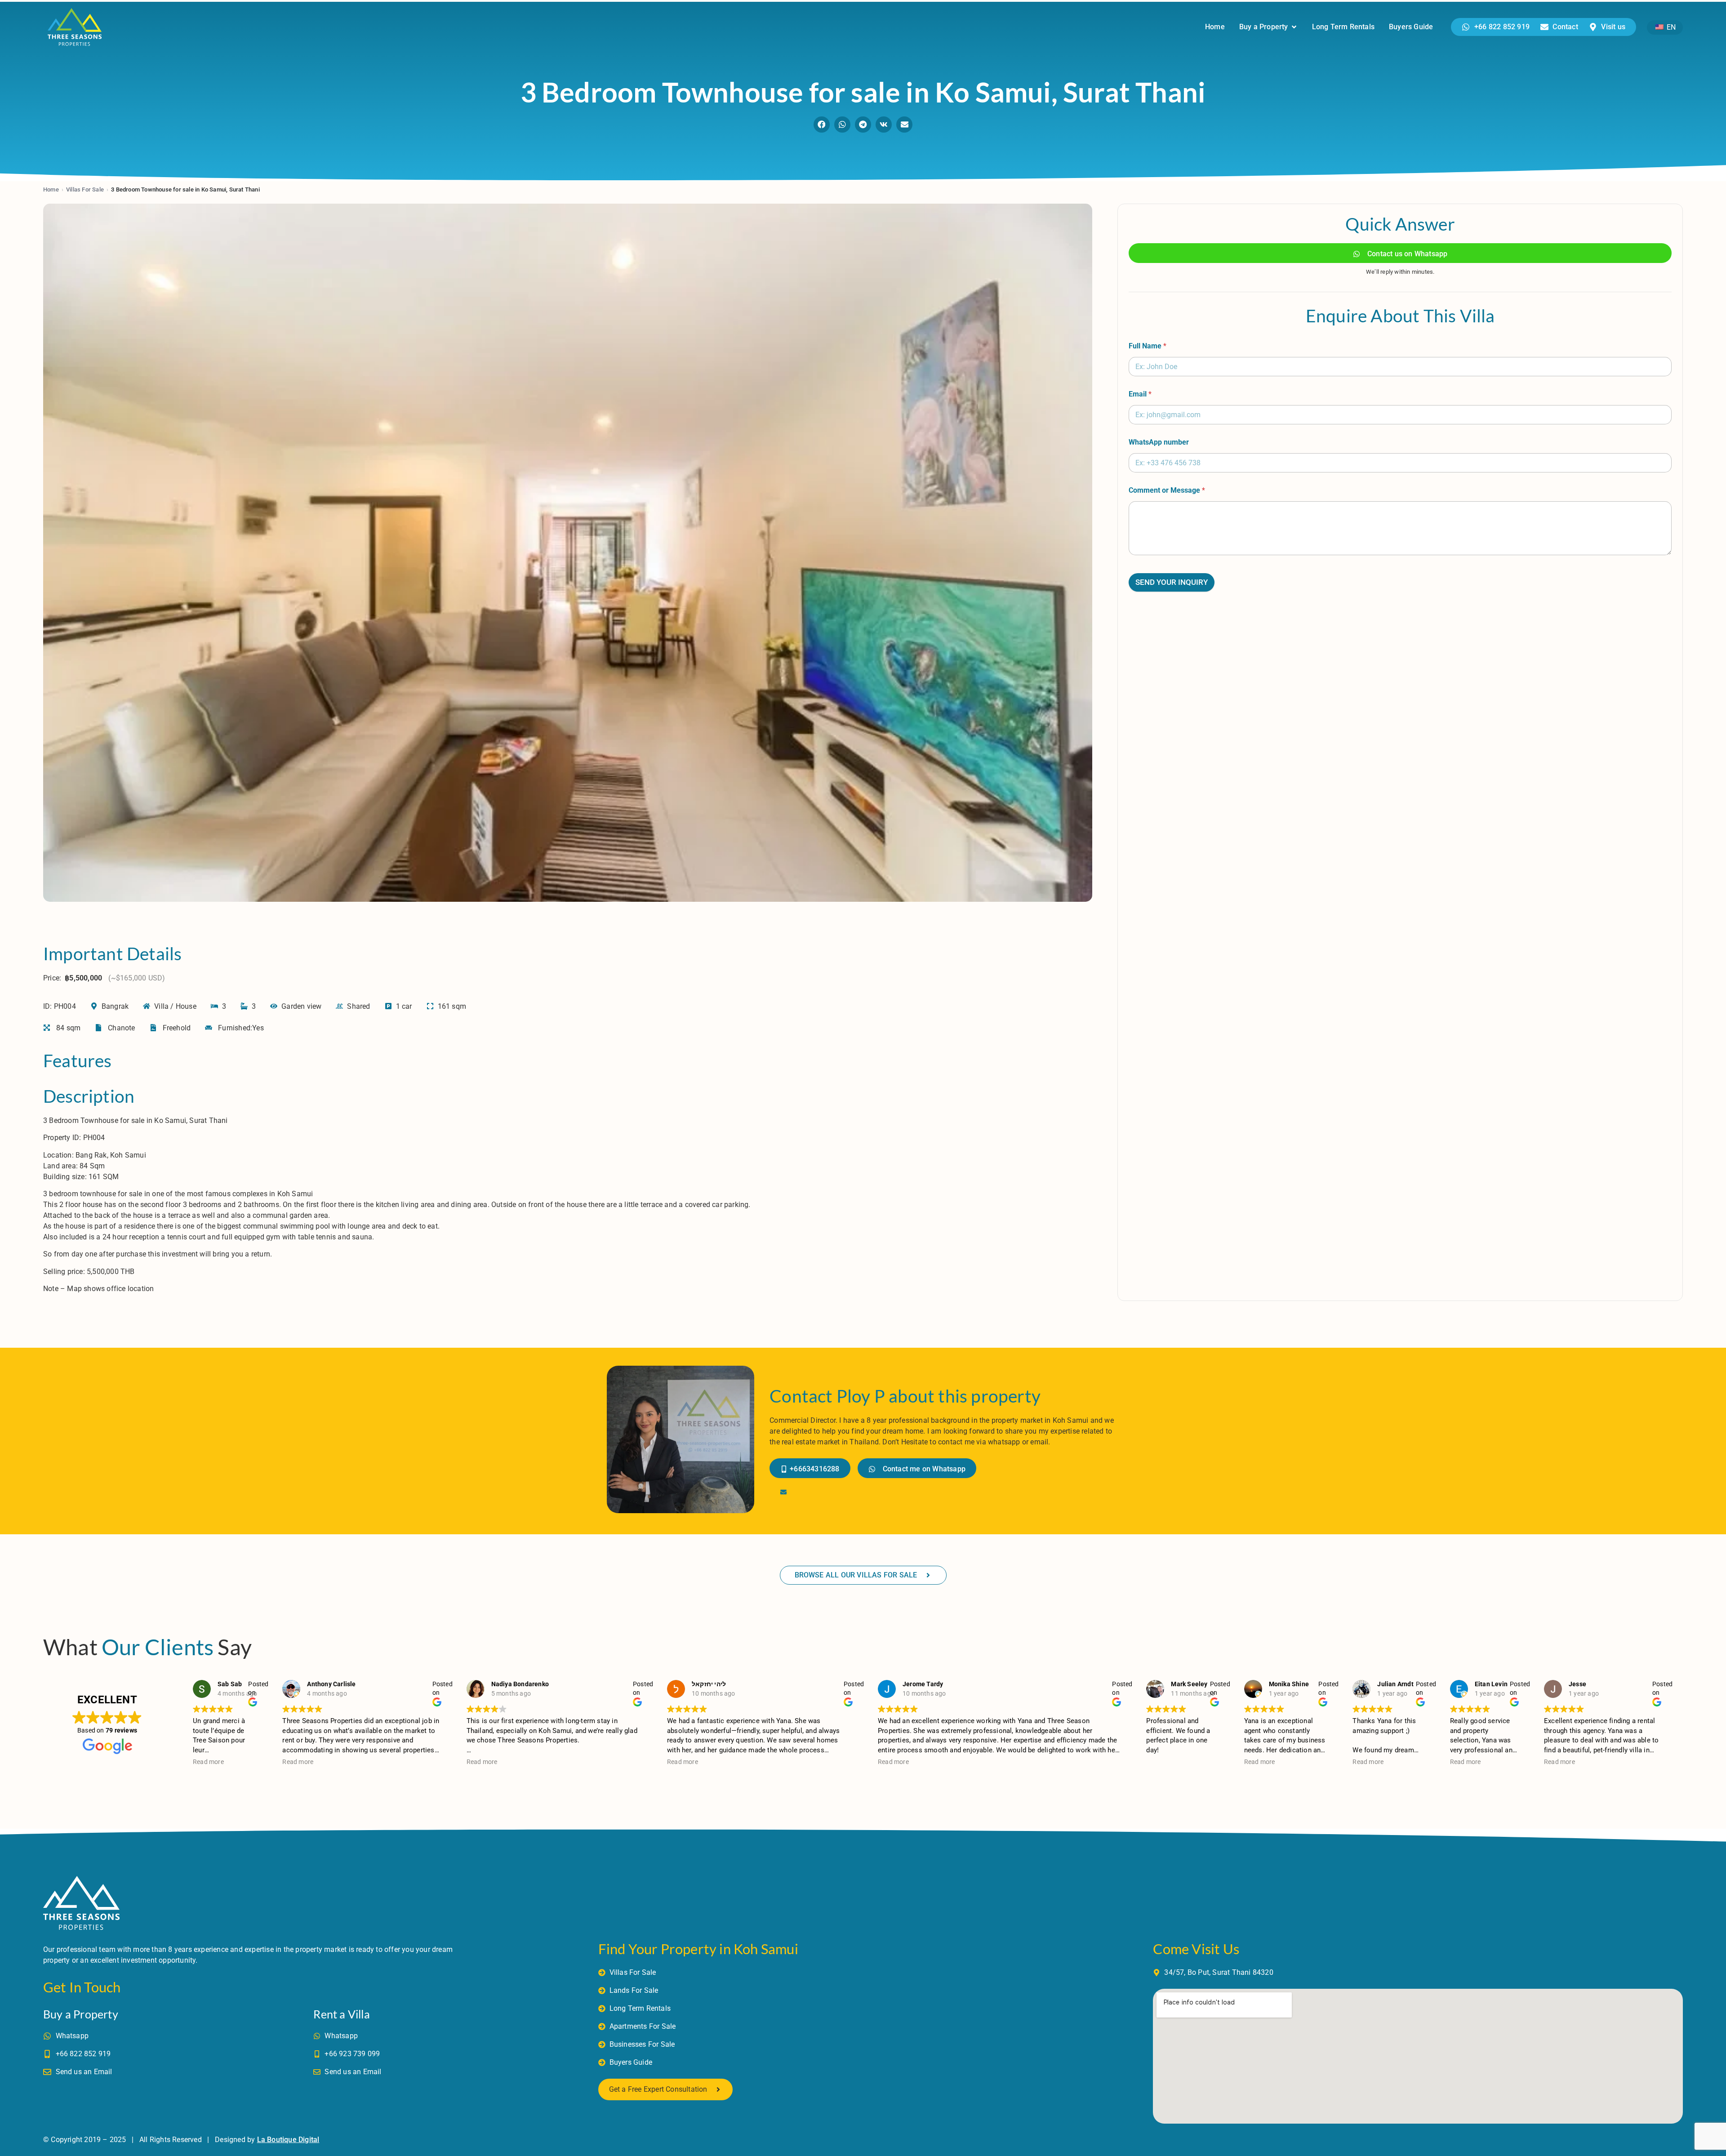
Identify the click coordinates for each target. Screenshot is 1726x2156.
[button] (822, 125)
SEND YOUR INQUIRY (1172, 582)
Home (51, 189)
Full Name (1148, 346)
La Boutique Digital (288, 2140)
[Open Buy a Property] (1294, 27)
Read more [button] (208, 1762)
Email (1140, 394)
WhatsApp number (1159, 442)
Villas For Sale (85, 189)
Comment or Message (1167, 490)
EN (1670, 27)
